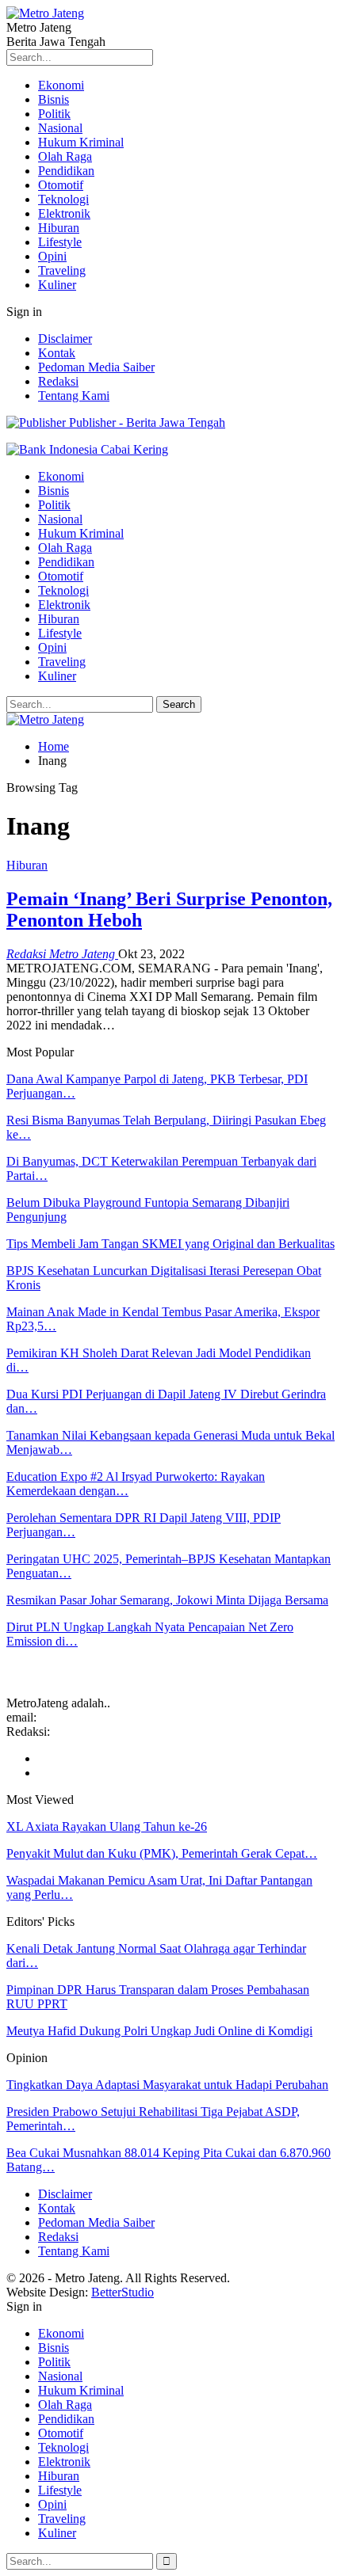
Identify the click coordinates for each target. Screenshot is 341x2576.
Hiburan (59, 228)
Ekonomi (61, 85)
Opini (52, 256)
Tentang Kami (74, 396)
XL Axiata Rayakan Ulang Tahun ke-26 (107, 1826)
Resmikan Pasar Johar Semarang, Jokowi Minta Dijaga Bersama (167, 1600)
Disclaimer (65, 339)
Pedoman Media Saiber (96, 367)
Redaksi (58, 381)
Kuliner (57, 285)
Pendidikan (66, 171)
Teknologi (63, 199)
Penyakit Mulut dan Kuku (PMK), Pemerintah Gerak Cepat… (162, 1853)
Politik (54, 114)
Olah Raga (65, 156)
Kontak (57, 353)
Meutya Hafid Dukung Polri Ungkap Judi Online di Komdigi (159, 2031)
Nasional (60, 128)
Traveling (62, 270)
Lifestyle (60, 242)
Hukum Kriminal (81, 142)
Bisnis (54, 99)
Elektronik (64, 213)
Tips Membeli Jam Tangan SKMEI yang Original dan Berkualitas (170, 1244)
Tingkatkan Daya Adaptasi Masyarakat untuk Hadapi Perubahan (167, 2085)
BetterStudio (123, 2292)
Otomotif (61, 185)
